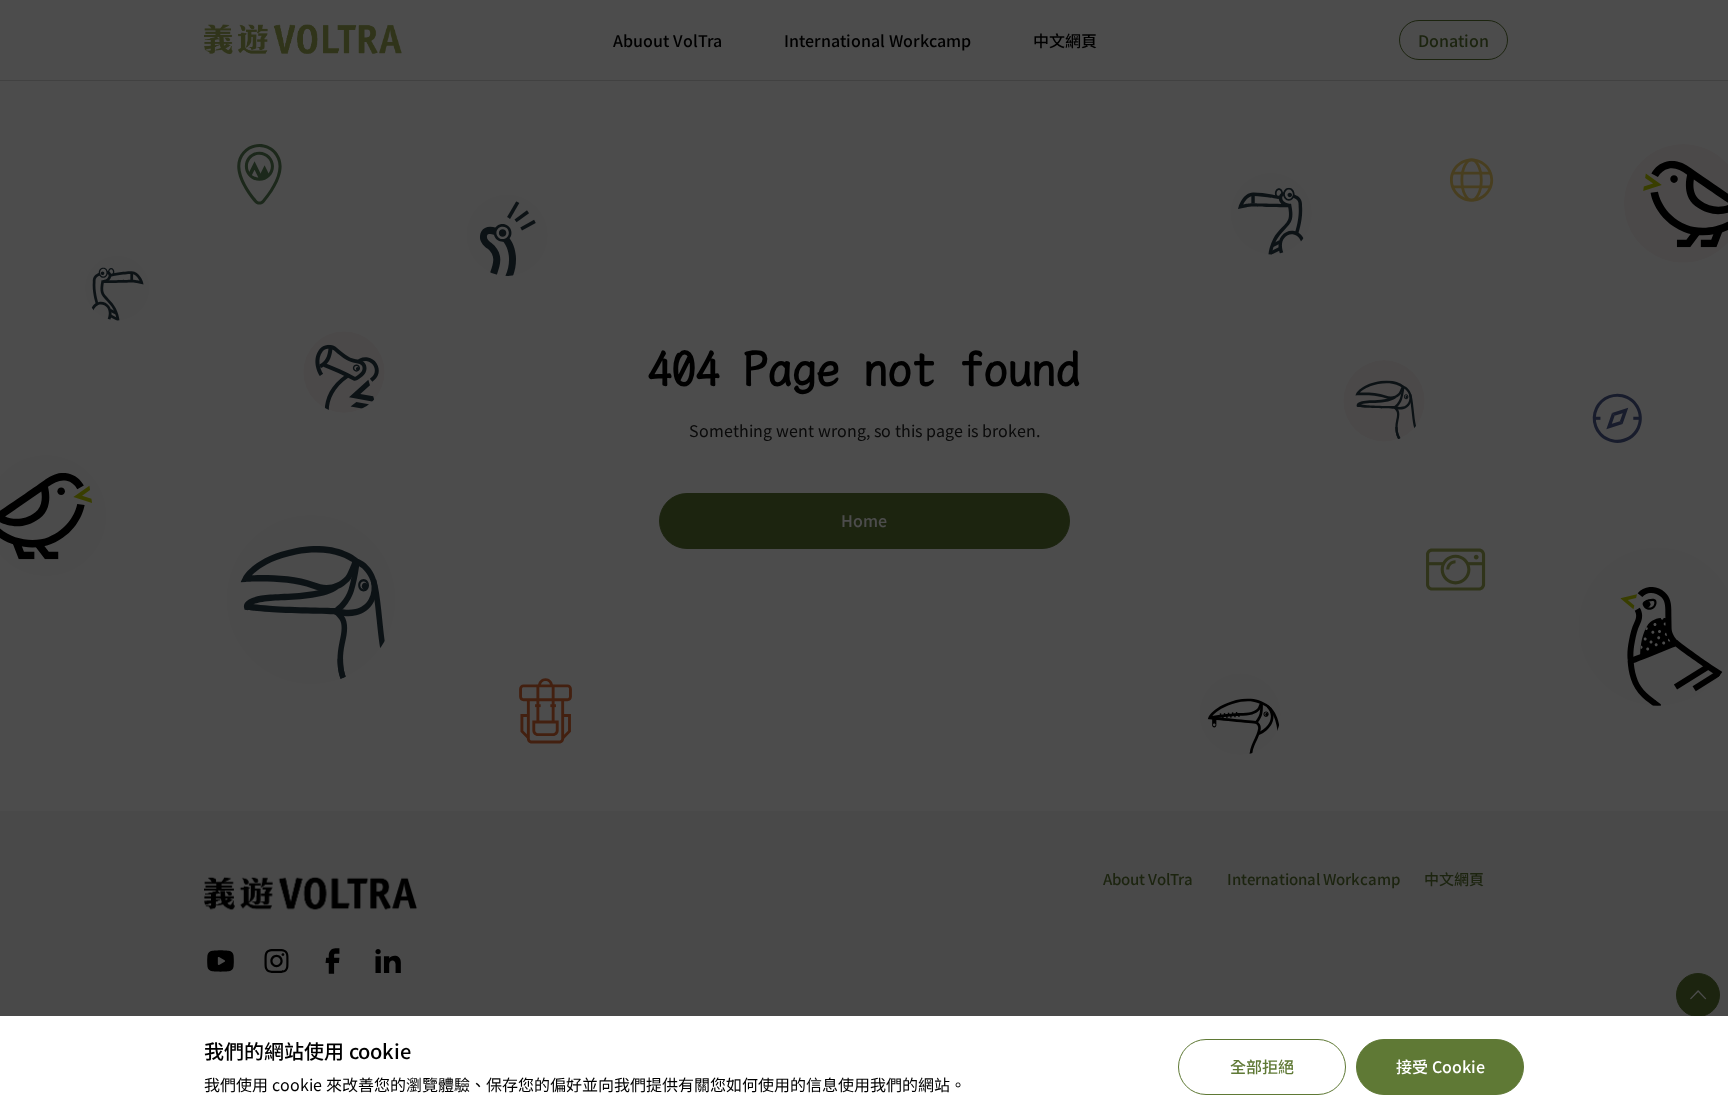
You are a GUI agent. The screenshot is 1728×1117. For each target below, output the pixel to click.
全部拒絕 (1262, 1066)
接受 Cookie (1440, 1066)
